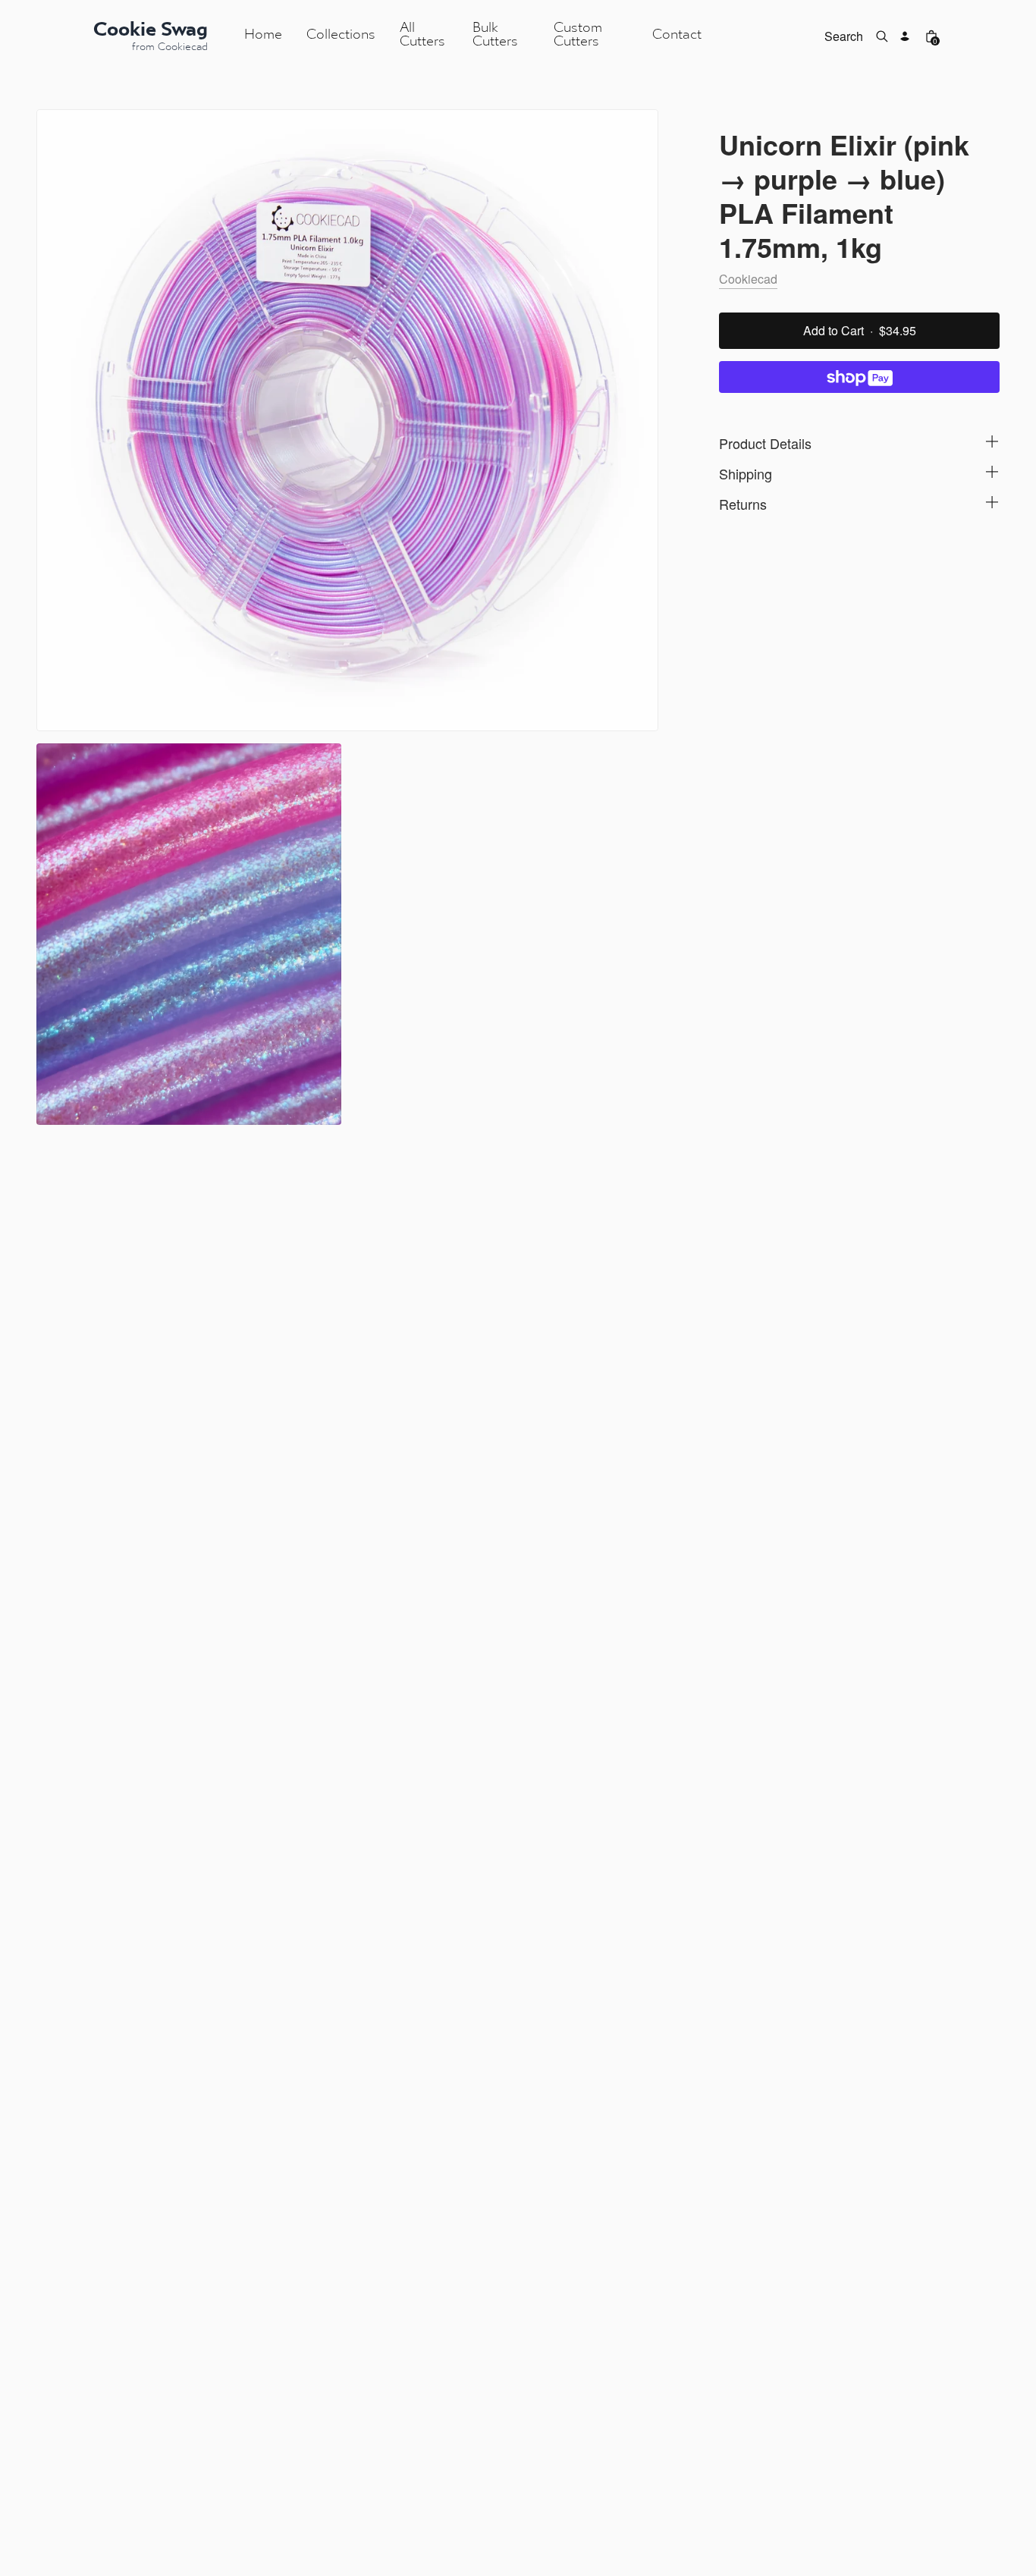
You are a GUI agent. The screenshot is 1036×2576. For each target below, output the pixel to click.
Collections (341, 35)
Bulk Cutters (495, 35)
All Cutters (422, 35)
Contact (677, 35)
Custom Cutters (578, 35)
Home (263, 35)
